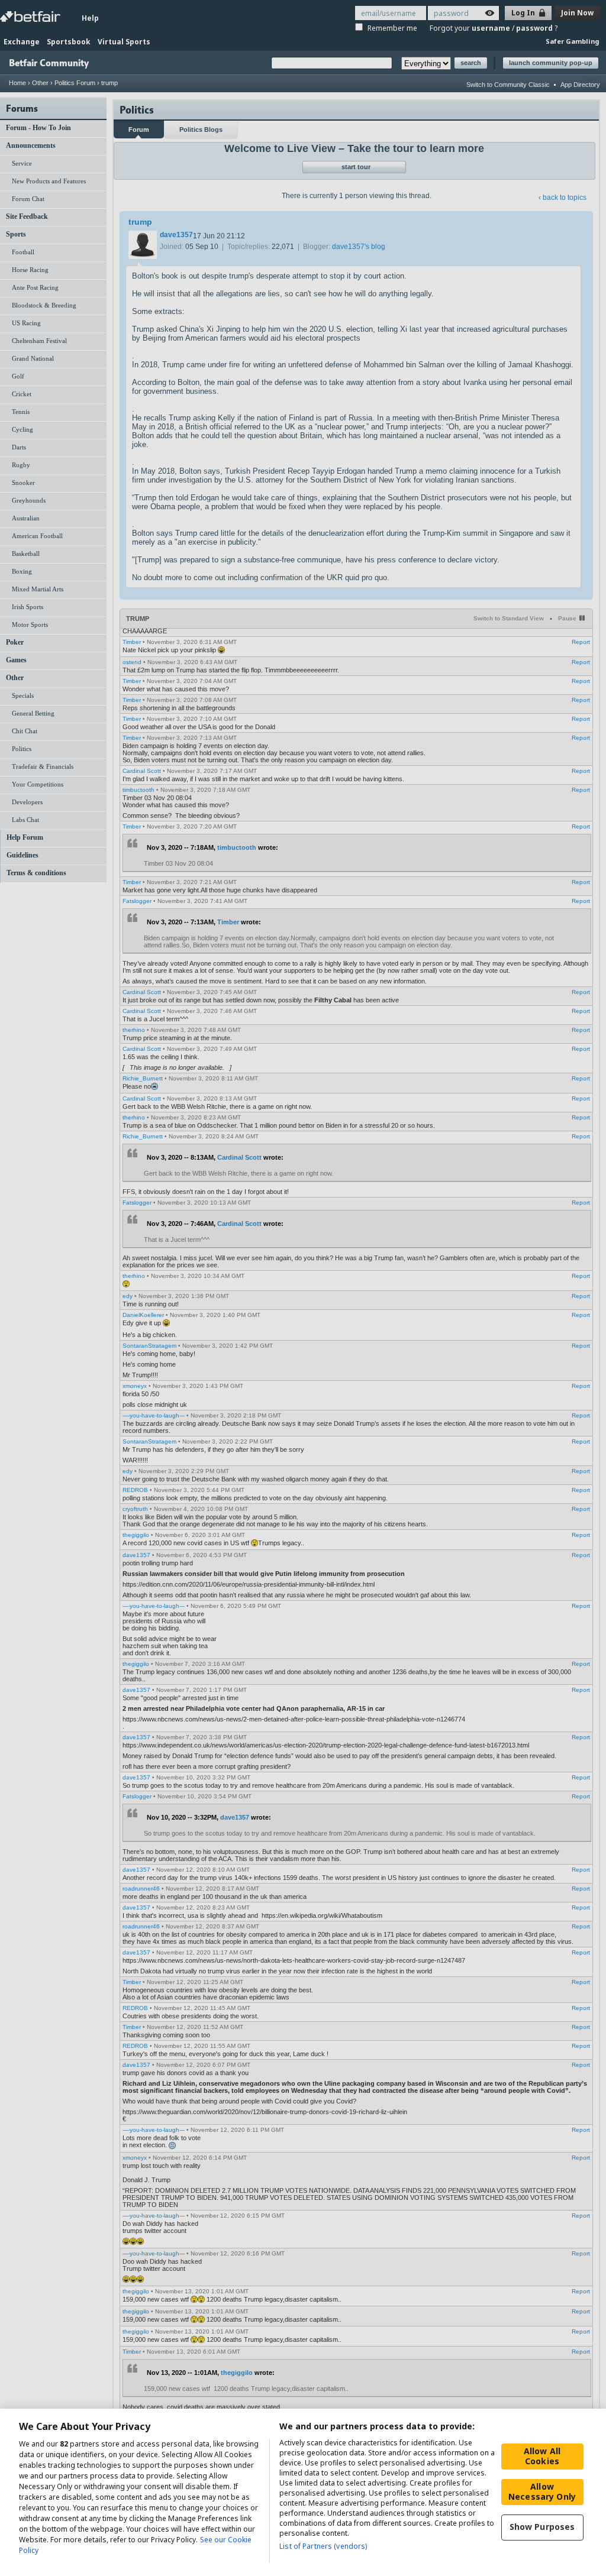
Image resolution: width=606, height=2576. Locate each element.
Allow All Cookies (542, 2456)
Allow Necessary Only (542, 2491)
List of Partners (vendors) (323, 2546)
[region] (303, 2492)
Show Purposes (542, 2527)
